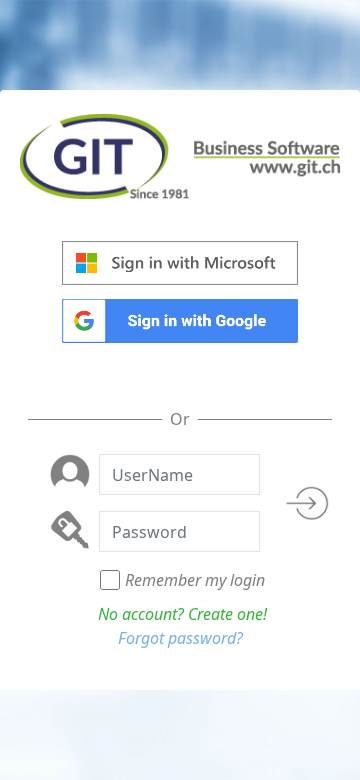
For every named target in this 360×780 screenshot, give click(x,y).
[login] (309, 509)
